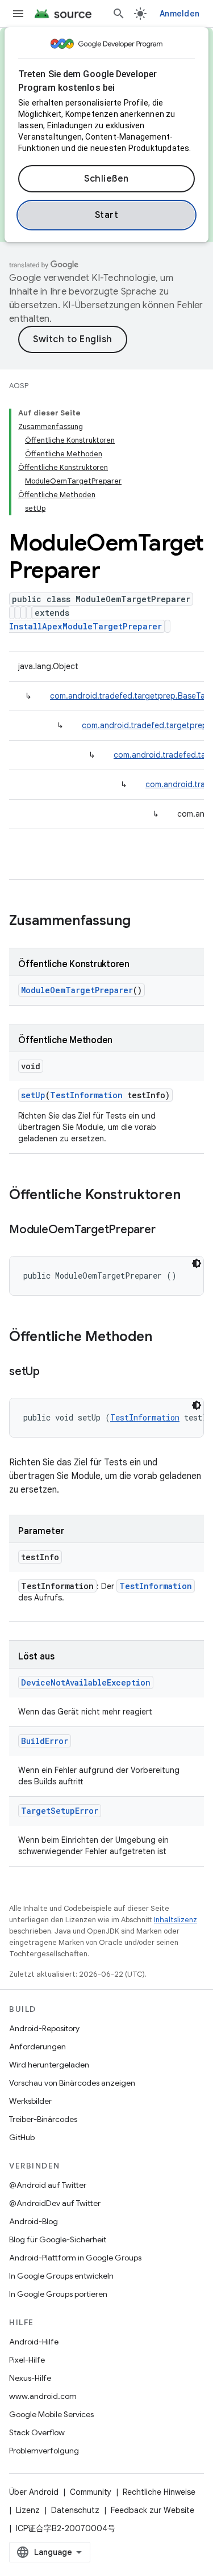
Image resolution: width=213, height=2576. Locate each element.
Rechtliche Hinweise (159, 2492)
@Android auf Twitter (48, 2185)
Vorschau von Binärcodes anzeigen (72, 2083)
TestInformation (86, 1095)
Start (107, 215)
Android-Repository (44, 2028)
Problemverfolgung (44, 2451)
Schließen (106, 179)
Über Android (34, 2492)
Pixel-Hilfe (27, 2360)
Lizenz (28, 2510)
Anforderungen (37, 2046)
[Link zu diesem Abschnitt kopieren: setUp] (51, 1372)
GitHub (22, 2137)
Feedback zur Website (153, 2510)
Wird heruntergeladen (49, 2065)
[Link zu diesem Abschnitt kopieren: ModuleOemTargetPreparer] (166, 1230)
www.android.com (43, 2396)
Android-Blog (34, 2221)
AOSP (19, 386)
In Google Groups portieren (58, 2294)
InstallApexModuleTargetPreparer (85, 626)
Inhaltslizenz (176, 1920)
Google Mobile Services (51, 2414)
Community (91, 2492)
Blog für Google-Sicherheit (58, 2239)
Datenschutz (75, 2510)
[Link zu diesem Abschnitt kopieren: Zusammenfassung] (142, 922)
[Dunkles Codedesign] (197, 1263)
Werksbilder (30, 2101)
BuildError (45, 1741)
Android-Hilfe (34, 2342)
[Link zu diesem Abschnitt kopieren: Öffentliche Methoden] (164, 1338)
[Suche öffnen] (119, 14)
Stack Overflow (37, 2432)
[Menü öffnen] (18, 14)
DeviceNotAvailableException (86, 1682)
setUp (33, 1095)
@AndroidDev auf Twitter (55, 2203)
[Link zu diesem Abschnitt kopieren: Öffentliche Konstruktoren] (192, 1196)
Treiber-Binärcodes (43, 2119)
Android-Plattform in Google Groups (75, 2258)
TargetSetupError (60, 1811)
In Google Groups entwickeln (61, 2276)
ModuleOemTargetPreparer (77, 990)
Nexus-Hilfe (30, 2378)
